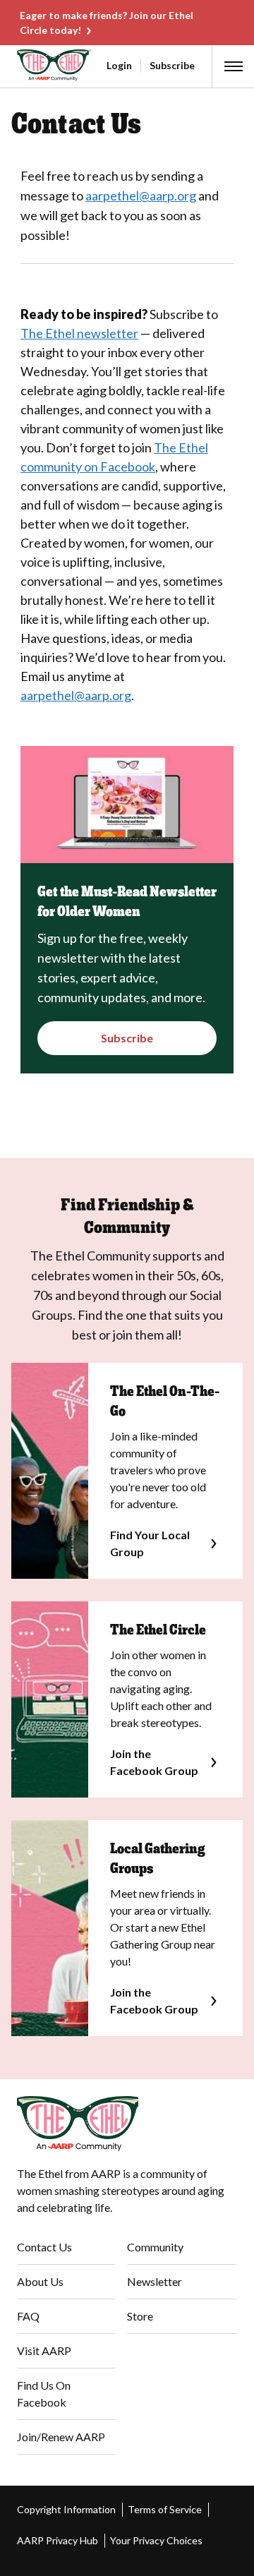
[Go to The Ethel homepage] (18, 65)
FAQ (28, 2316)
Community (155, 2247)
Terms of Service (165, 2509)
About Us (40, 2281)
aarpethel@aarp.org (141, 195)
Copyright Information (66, 2509)
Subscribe (172, 65)
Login (119, 65)
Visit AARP (44, 2351)
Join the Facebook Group (154, 1762)
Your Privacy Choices (156, 2540)
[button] (234, 66)
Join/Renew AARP (61, 2437)
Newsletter (155, 2281)
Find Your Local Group (150, 1543)
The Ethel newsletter (79, 333)
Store (140, 2316)
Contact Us (44, 2247)
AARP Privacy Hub (58, 2540)
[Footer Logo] (127, 2124)
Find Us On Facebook (44, 2394)
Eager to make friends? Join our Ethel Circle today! (107, 23)
